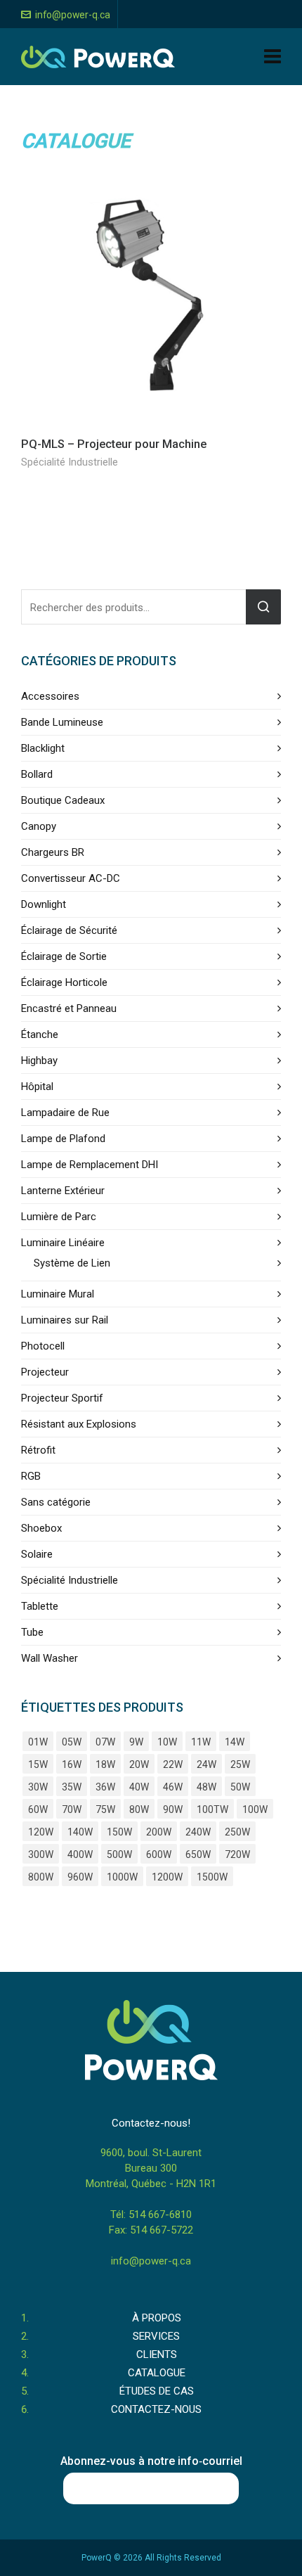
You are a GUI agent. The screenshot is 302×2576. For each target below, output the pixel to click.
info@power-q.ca (73, 15)
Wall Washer (50, 1658)
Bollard (37, 774)
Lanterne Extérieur (63, 1191)
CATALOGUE (157, 2373)
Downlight (44, 904)
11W (201, 1742)
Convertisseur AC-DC (71, 878)
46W (173, 1787)
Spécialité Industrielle (70, 462)
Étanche (40, 1034)
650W (198, 1854)
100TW (212, 1809)
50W (240, 1787)
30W (38, 1787)
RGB (31, 1476)
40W (139, 1787)
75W (105, 1809)
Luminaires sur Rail (65, 1320)
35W (72, 1787)
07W (105, 1742)
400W (80, 1854)
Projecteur (45, 1372)
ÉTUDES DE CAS (157, 2391)
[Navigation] (273, 57)
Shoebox (41, 1528)
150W (119, 1832)
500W (119, 1854)
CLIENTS (157, 2354)
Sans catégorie (56, 1502)
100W (255, 1809)
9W (136, 1742)
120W (41, 1832)
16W (72, 1764)
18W (105, 1764)
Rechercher (263, 607)
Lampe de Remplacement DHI (90, 1165)
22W (173, 1764)
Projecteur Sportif (62, 1398)
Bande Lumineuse (62, 722)
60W (38, 1809)
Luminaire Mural (58, 1294)
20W (139, 1764)
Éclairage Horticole (64, 982)
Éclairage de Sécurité (69, 930)
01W (38, 1742)
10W (167, 1742)
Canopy (39, 826)
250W (237, 1832)
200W (159, 1832)
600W (159, 1854)
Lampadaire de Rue (65, 1113)
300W (41, 1854)
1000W (122, 1877)
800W (41, 1877)
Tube (32, 1632)
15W (38, 1764)
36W (105, 1787)
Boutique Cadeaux (63, 800)
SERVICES (156, 2336)
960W (80, 1877)
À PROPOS (157, 2318)
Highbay (39, 1060)
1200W (167, 1877)
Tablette (40, 1606)
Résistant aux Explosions (79, 1424)
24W (206, 1764)
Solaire (37, 1554)
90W (173, 1809)
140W (80, 1832)
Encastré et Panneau (69, 1008)
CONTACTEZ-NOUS (156, 2409)
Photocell (43, 1346)
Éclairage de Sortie (64, 956)
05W (72, 1742)
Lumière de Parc (59, 1217)
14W (235, 1742)
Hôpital (37, 1087)
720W (237, 1854)
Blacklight (43, 748)
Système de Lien (72, 1263)
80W (139, 1809)
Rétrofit (38, 1450)
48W (206, 1787)
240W (198, 1832)
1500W (212, 1877)
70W (72, 1809)
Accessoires (50, 696)
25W (240, 1764)
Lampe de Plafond (63, 1139)
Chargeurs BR (53, 852)
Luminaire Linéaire (63, 1243)
